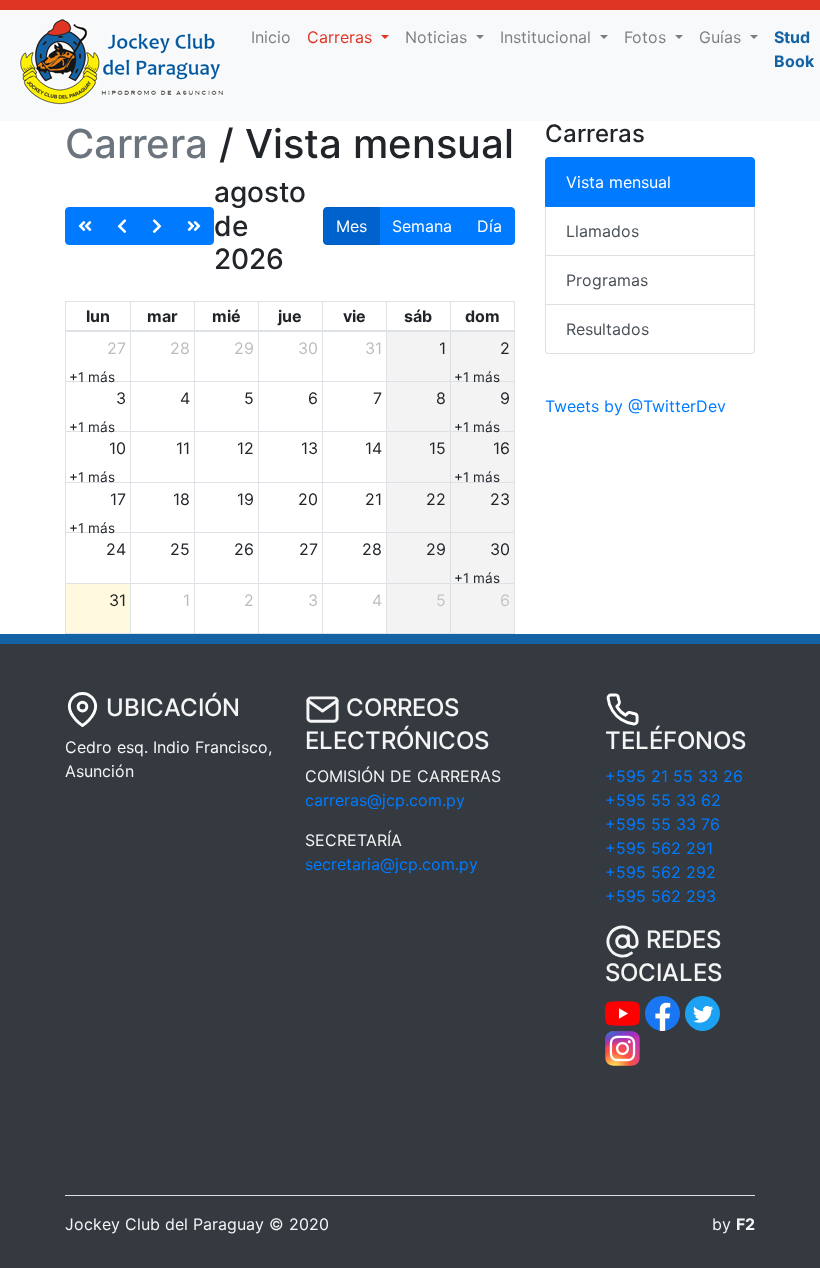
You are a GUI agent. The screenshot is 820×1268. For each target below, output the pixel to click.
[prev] (122, 226)
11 (183, 448)
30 (308, 348)
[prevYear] (85, 226)
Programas (607, 280)
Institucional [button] (548, 37)
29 (244, 348)
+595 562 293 (660, 896)
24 (116, 549)
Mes (351, 226)
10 (117, 448)
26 (244, 549)
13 (309, 448)
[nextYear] (194, 226)
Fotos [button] (647, 37)
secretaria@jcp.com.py (391, 864)
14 (373, 448)
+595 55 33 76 (662, 824)
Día (489, 226)
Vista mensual (618, 182)
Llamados (602, 231)
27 (116, 348)
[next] (157, 226)
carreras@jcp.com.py (385, 800)
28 (180, 348)
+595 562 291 (659, 848)
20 (308, 499)
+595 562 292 (660, 872)
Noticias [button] (438, 37)
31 (373, 348)
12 (245, 448)
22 (436, 499)
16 (501, 448)
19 (245, 499)
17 (118, 499)
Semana (422, 226)
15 (437, 448)
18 (181, 499)
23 (500, 499)
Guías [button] (722, 37)
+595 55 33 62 (663, 800)
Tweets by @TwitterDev (635, 406)
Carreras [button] (342, 37)
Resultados (607, 329)
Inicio (275, 36)
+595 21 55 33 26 (674, 776)
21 (373, 499)
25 (180, 549)
